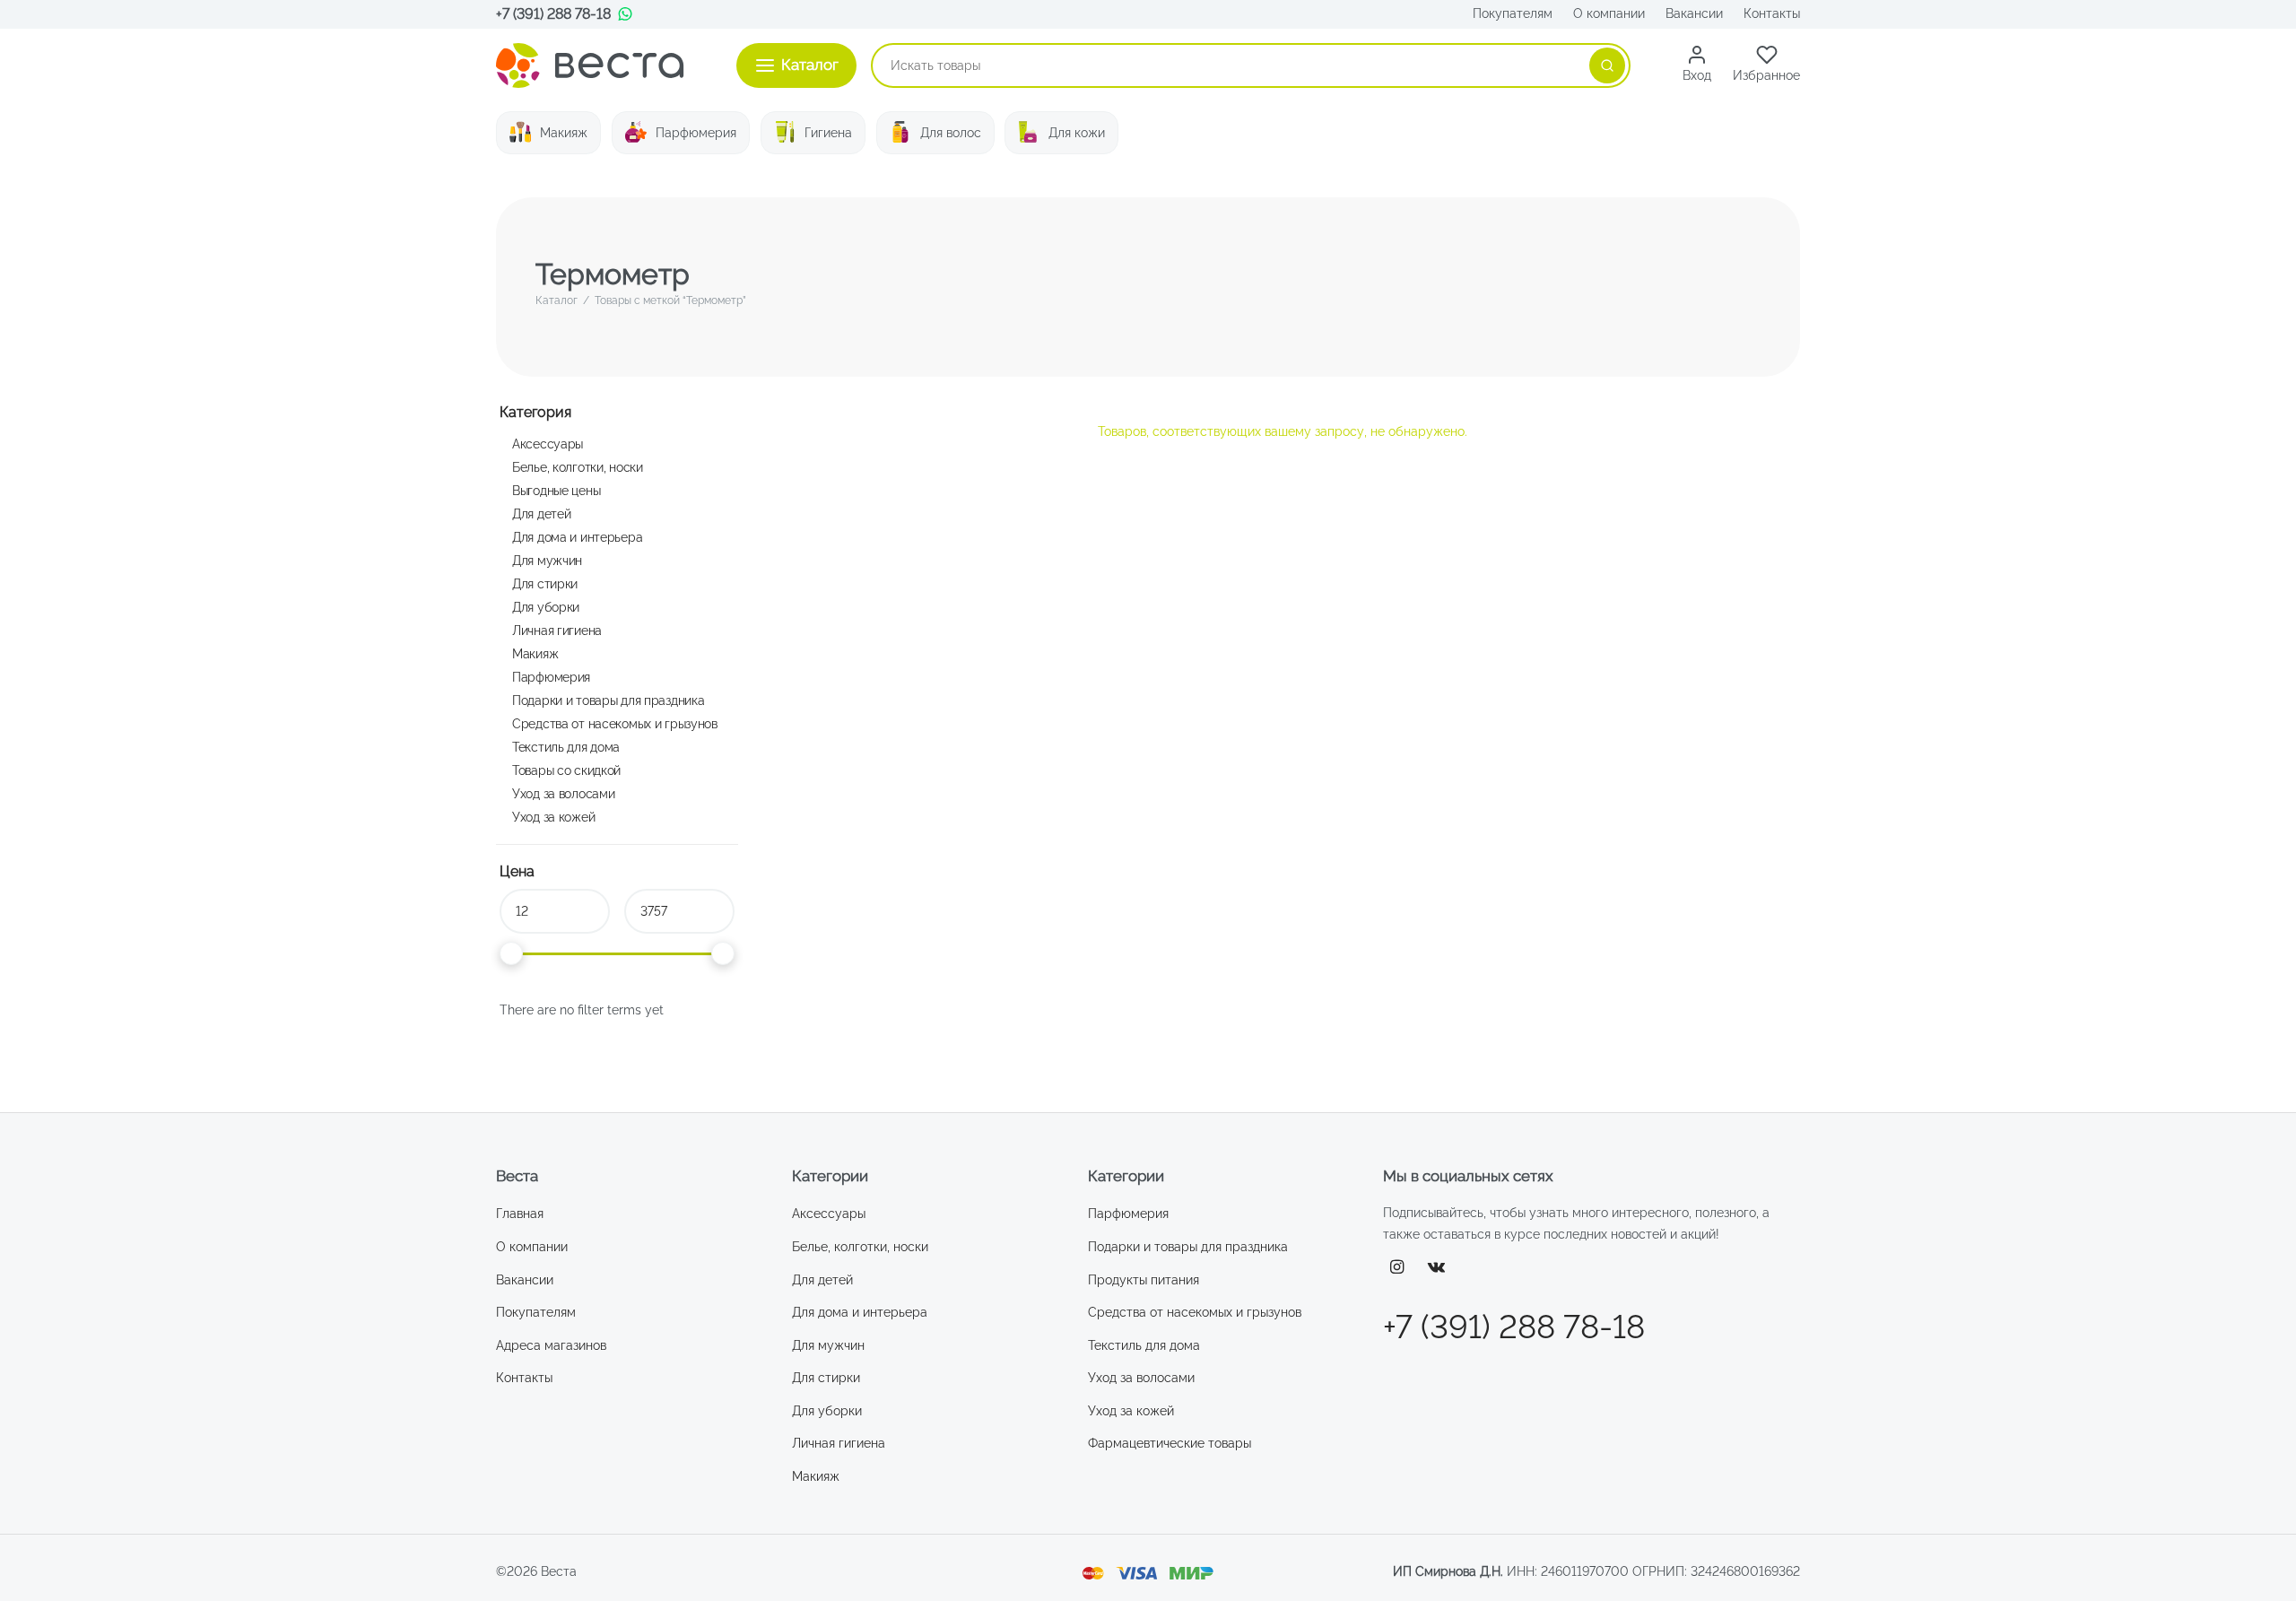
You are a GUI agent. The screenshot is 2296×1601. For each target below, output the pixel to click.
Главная (520, 1214)
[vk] (1437, 1268)
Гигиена (828, 133)
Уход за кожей (553, 817)
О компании (1609, 13)
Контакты (1772, 13)
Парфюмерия (696, 133)
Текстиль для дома (566, 747)
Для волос (951, 133)
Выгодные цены (556, 490)
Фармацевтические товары (1170, 1443)
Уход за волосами (563, 793)
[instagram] (1397, 1268)
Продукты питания (1144, 1280)
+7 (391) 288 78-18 (553, 14)
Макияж (564, 133)
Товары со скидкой (566, 770)
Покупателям (1513, 13)
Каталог (557, 300)
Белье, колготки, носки (578, 467)
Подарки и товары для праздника (608, 700)
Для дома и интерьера (577, 537)
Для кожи (1077, 133)
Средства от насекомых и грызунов (615, 723)
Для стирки (545, 583)
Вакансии (1694, 13)
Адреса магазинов (551, 1345)
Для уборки (546, 607)
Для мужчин (547, 560)
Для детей (541, 513)
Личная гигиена (557, 630)
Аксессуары (548, 444)
